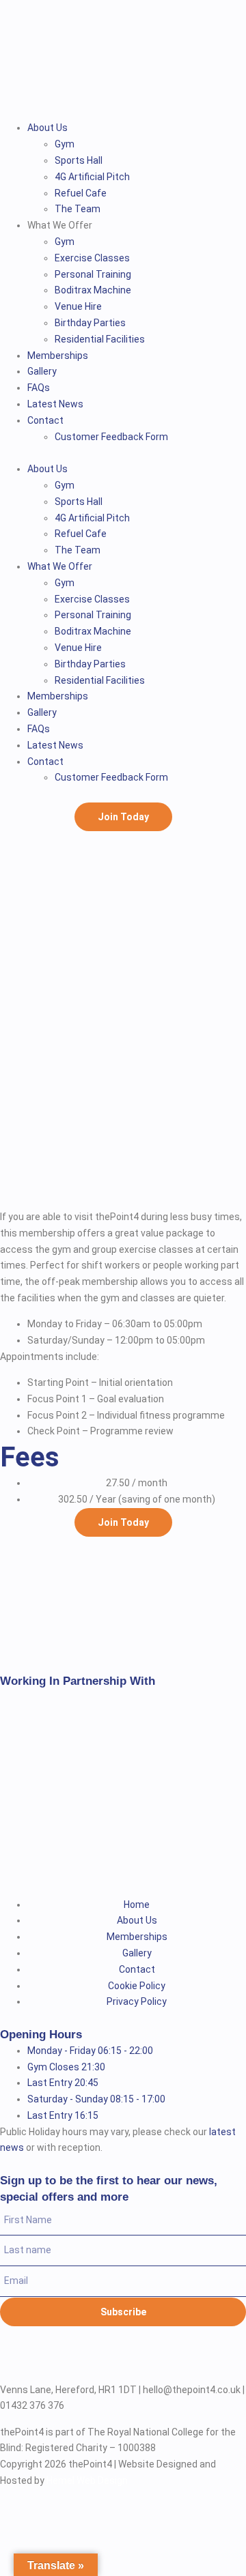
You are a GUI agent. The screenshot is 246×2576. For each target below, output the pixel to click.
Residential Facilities (100, 339)
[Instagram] (53, 2360)
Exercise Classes (92, 258)
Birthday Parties (90, 323)
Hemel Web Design (87, 2480)
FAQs (39, 388)
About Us (47, 128)
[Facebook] (17, 2360)
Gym (65, 144)
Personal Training (93, 274)
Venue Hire (78, 306)
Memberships (58, 356)
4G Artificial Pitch (92, 177)
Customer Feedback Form (111, 437)
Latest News (55, 404)
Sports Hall (79, 160)
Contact (45, 420)
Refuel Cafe (81, 193)
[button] (123, 453)
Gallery (42, 371)
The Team (78, 209)
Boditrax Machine (93, 290)
